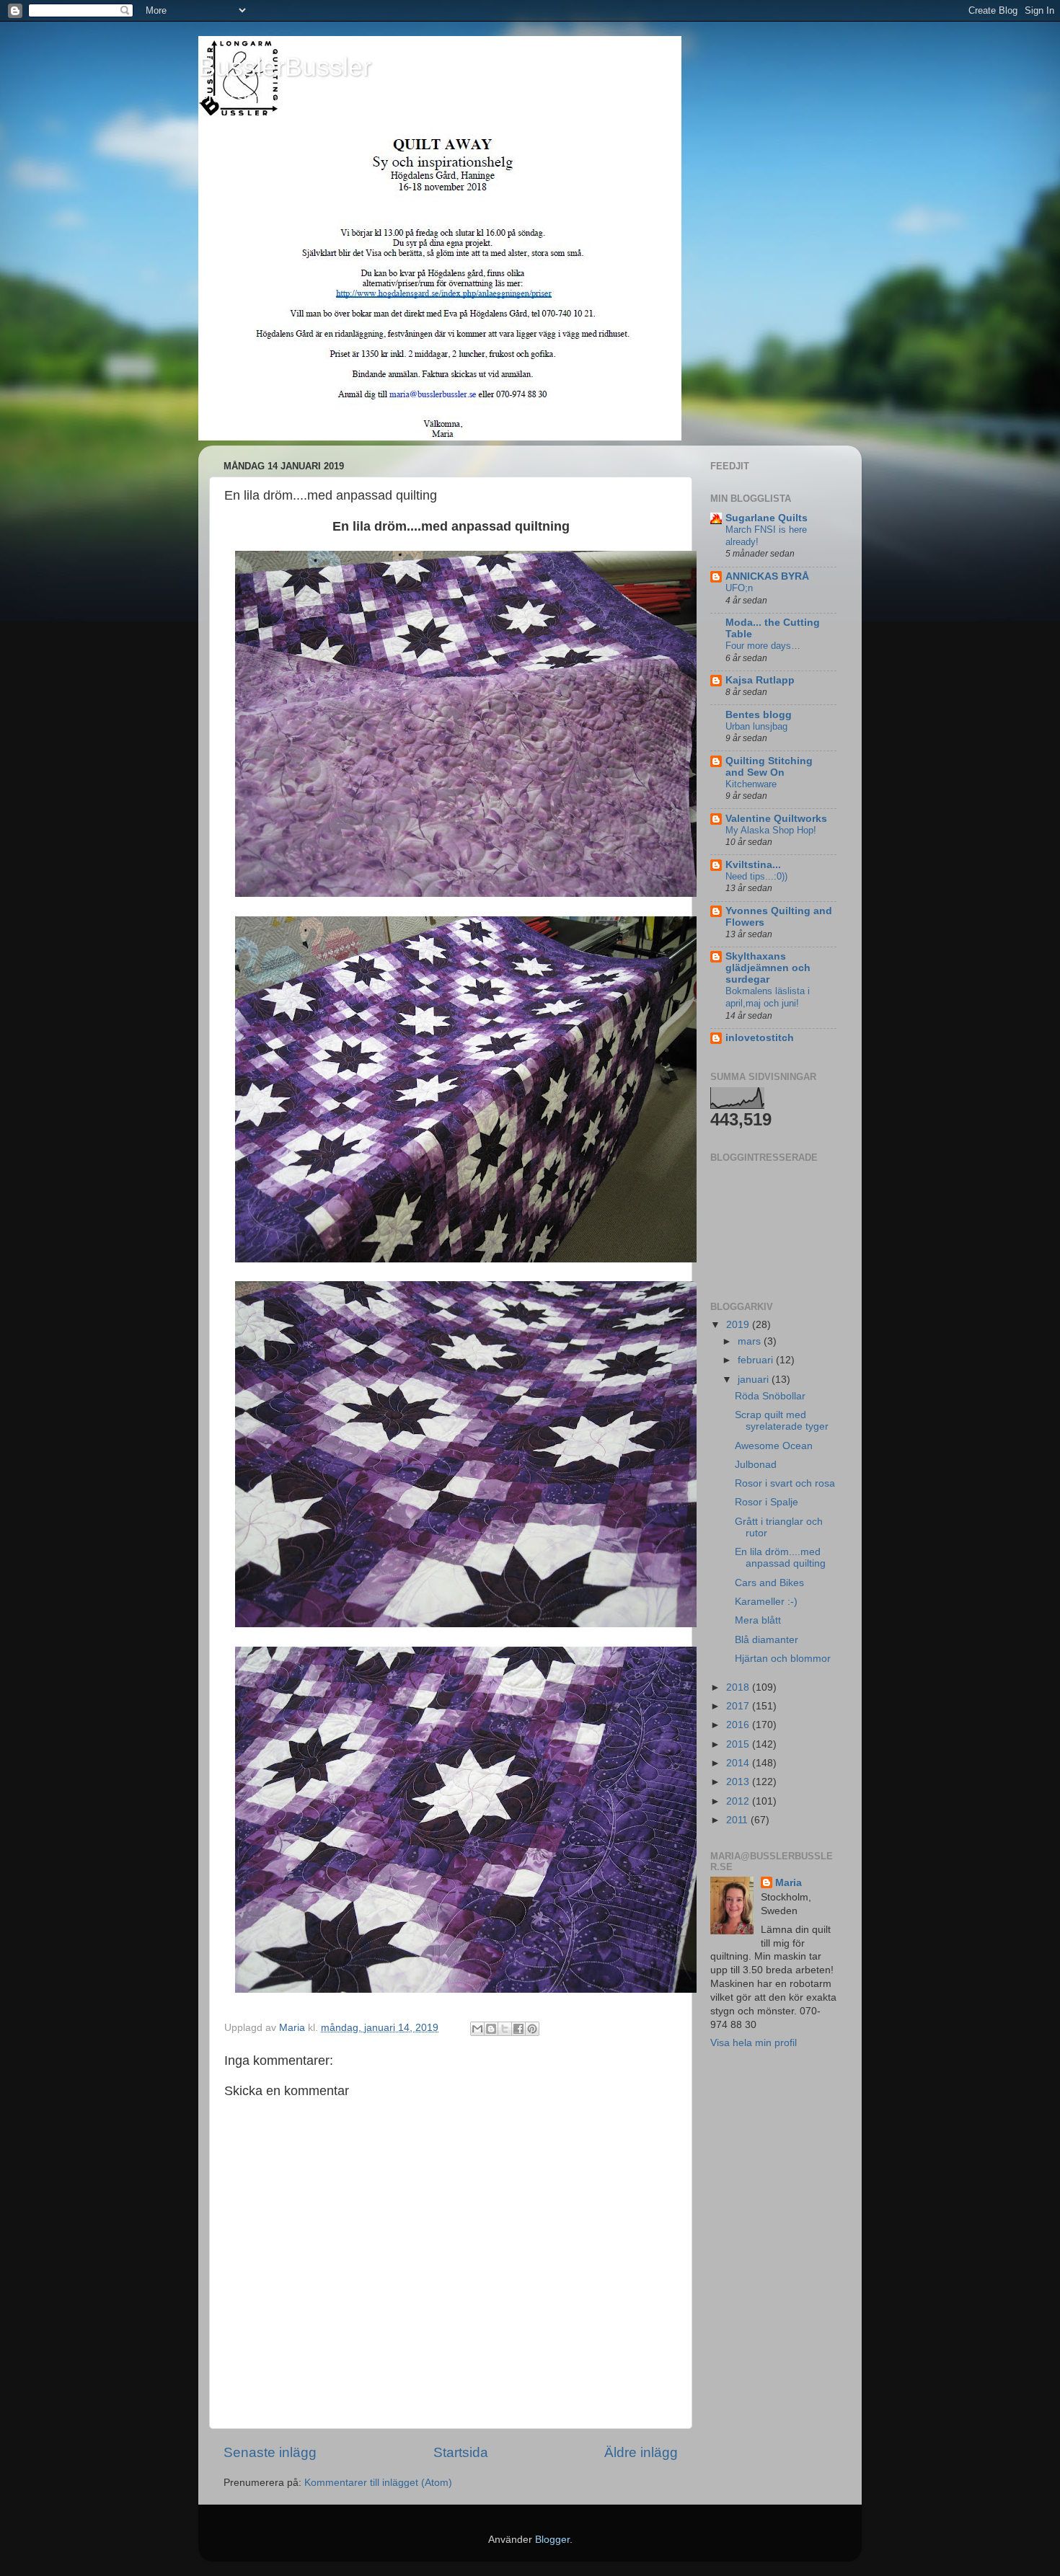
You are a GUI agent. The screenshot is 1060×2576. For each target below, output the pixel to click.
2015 (739, 1744)
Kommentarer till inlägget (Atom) (378, 2483)
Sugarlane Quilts (767, 518)
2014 (739, 1763)
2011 (738, 1820)
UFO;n (739, 588)
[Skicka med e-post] (477, 2029)
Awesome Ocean (774, 1446)
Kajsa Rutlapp (760, 680)
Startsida (461, 2452)
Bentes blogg (759, 715)
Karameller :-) (766, 1602)
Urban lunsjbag (756, 726)
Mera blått (758, 1620)
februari (757, 1360)
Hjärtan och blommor (783, 1659)
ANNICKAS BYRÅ (767, 576)
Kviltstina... (753, 865)
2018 (739, 1687)
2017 (739, 1706)
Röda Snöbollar (770, 1396)
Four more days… (763, 646)
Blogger (552, 2540)
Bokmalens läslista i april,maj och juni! (768, 997)
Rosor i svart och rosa (785, 1483)
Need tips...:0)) (756, 876)
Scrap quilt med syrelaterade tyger (782, 1421)
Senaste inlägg (270, 2452)
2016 (739, 1725)
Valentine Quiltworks (776, 819)
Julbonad (756, 1465)
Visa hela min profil (754, 2043)
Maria (789, 1883)
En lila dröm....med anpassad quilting (780, 1558)
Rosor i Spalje (767, 1502)
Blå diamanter (767, 1640)
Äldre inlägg (641, 2452)
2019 (739, 1325)
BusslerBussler (285, 67)
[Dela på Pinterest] (532, 2029)
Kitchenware (751, 784)
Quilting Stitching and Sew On (769, 767)
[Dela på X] (505, 2029)
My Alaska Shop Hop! (771, 830)
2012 (739, 1801)
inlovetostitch (760, 1038)
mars (751, 1341)
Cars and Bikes (769, 1583)
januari (755, 1380)
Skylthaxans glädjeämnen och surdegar (768, 968)
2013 (739, 1782)
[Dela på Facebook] (518, 2029)
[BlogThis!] (491, 2029)
